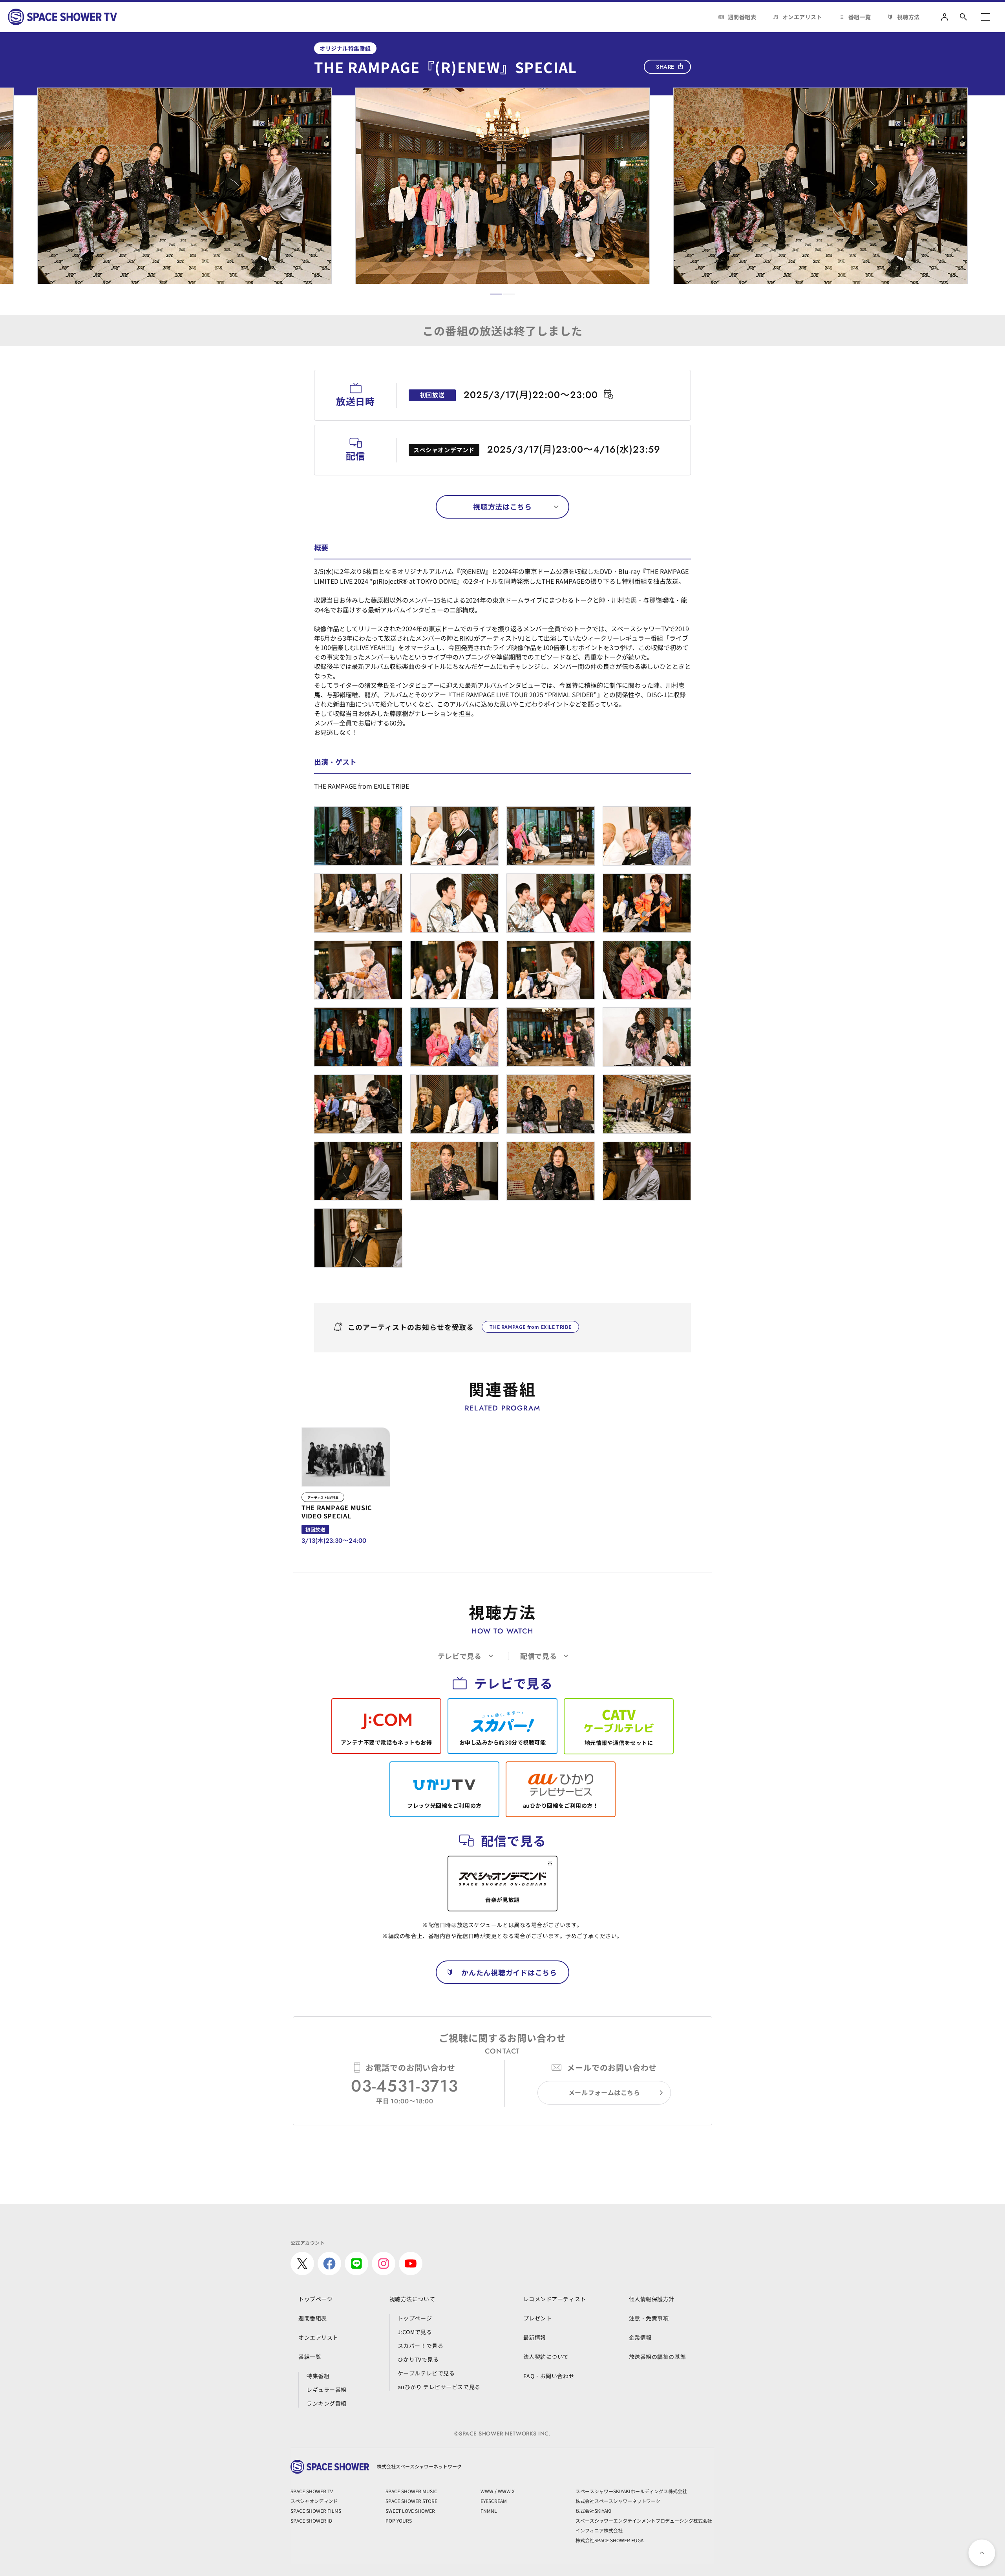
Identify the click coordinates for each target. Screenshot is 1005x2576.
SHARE (665, 67)
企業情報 (640, 2337)
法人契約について (546, 2357)
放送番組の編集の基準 (658, 2357)
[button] (496, 294)
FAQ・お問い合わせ (549, 2376)
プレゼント (538, 2318)
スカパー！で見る (420, 2346)
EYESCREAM (494, 2501)
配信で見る (539, 1656)
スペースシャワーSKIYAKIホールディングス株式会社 (631, 2491)
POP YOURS (399, 2520)
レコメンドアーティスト (555, 2299)
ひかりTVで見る (418, 2359)
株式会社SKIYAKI (594, 2511)
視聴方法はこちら (502, 506)
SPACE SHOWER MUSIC (411, 2491)
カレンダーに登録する (608, 394)
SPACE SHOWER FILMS (316, 2511)
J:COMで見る (415, 2332)
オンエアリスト (802, 17)
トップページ (315, 2299)
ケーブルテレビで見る (426, 2373)
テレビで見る (460, 1656)
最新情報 (535, 2337)
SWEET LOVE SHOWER (410, 2511)
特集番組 (318, 2376)
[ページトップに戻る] (982, 2553)
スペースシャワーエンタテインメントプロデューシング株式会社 (644, 2520)
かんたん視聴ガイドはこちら (509, 1972)
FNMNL (489, 2511)
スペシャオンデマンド (314, 2501)
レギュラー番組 (327, 2390)
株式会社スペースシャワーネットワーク (618, 2501)
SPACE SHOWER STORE (411, 2501)
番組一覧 (860, 17)
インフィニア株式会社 (599, 2530)
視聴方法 (908, 17)
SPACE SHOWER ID (311, 2520)
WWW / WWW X (498, 2491)
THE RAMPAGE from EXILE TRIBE (530, 1327)
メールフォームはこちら (604, 2092)
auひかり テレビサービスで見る (439, 2387)
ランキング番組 (327, 2403)
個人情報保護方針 (652, 2299)
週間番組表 (742, 17)
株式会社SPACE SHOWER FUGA (609, 2540)
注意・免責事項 (649, 2318)
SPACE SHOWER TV (312, 2491)
